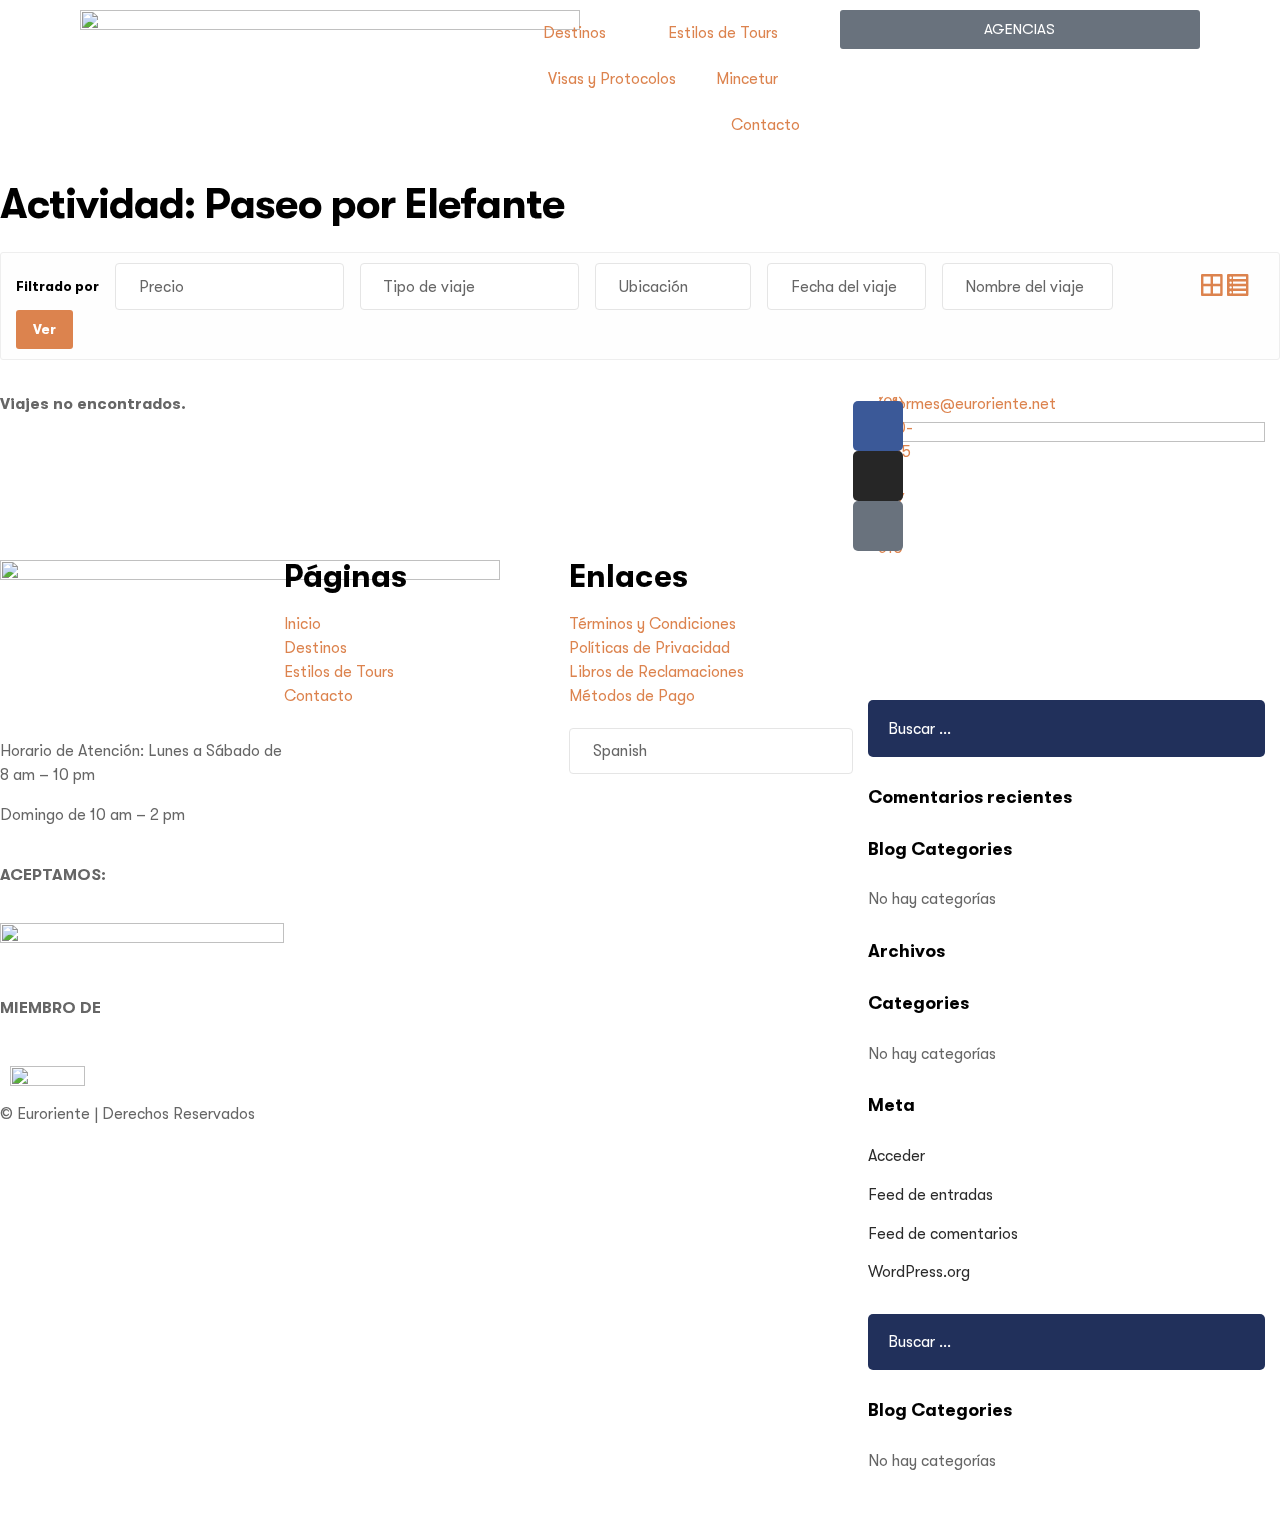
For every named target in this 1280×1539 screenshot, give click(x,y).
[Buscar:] (986, 1342)
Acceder (896, 1156)
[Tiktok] (878, 526)
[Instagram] (878, 476)
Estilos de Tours (723, 33)
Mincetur (747, 79)
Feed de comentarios (943, 1234)
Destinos (574, 33)
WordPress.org (919, 1272)
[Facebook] (878, 426)
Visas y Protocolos (612, 79)
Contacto (765, 125)
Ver (44, 329)
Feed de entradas (930, 1195)
